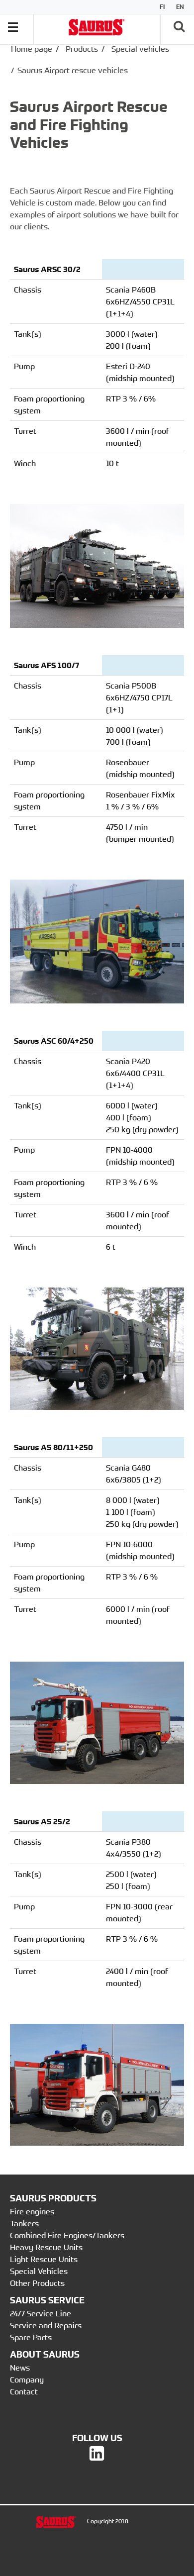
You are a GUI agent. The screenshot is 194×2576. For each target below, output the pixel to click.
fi (162, 7)
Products (82, 49)
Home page (32, 49)
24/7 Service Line (41, 2313)
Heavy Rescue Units (46, 2247)
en (180, 7)
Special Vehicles (39, 2271)
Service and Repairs (46, 2325)
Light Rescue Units (44, 2259)
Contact (24, 2391)
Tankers (24, 2223)
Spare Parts (31, 2337)
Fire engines (32, 2211)
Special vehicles (140, 49)
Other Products (37, 2283)
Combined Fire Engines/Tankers (67, 2235)
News (20, 2368)
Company (27, 2379)
